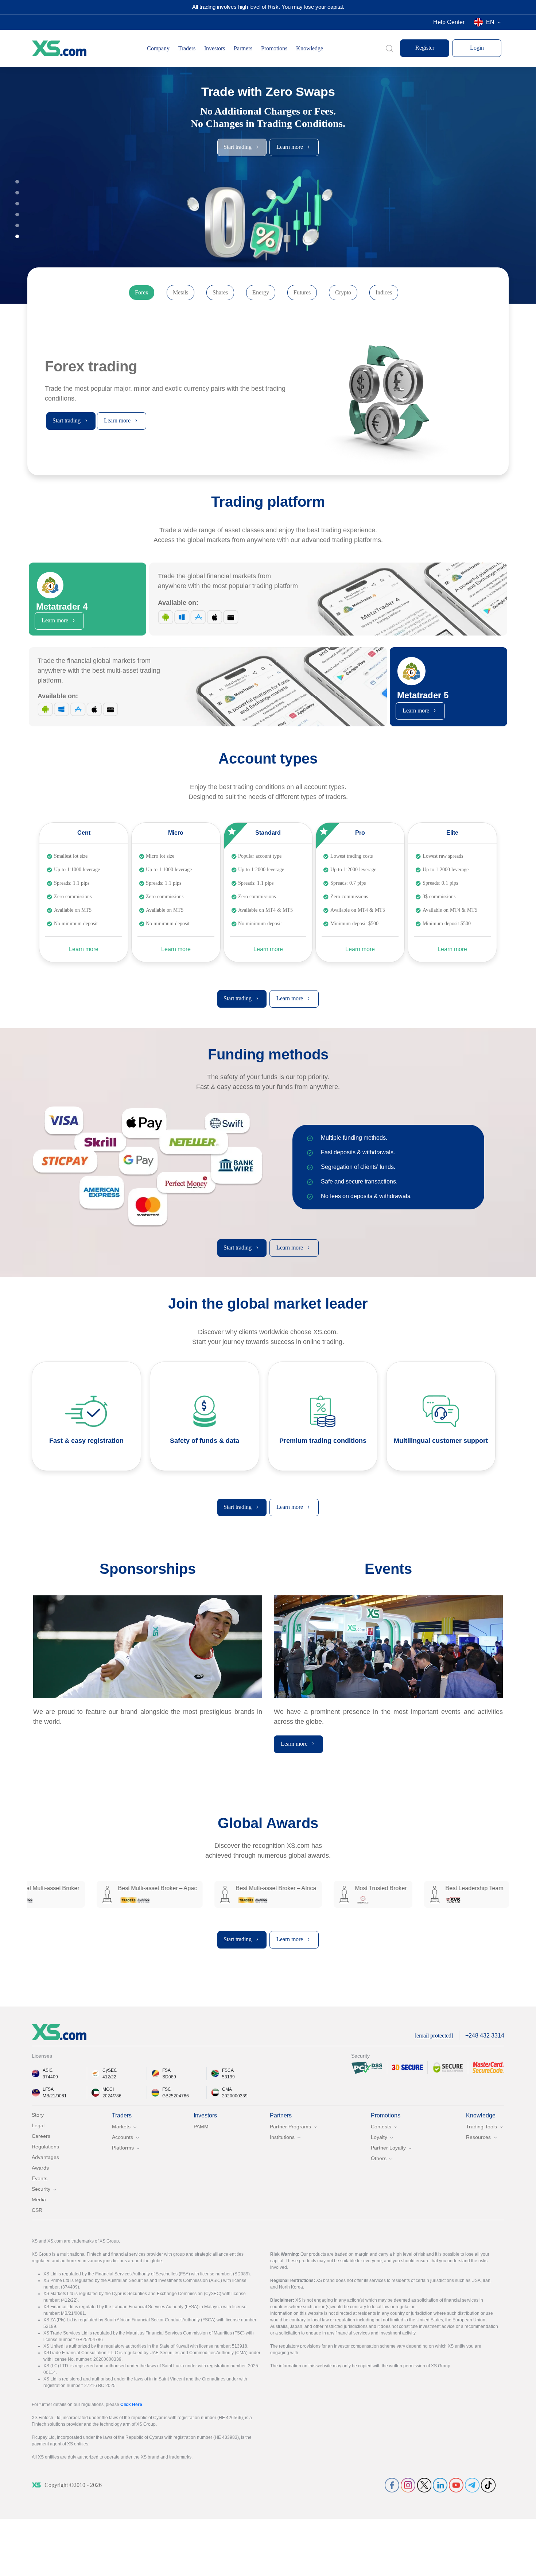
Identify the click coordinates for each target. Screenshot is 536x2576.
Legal (38, 2125)
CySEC (110, 2070)
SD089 (169, 2077)
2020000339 (235, 2096)
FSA (166, 2070)
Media (39, 2200)
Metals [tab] (180, 292)
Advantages (45, 2157)
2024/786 (112, 2096)
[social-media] (392, 2485)
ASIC (48, 2070)
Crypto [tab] (343, 292)
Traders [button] (187, 48)
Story (38, 2115)
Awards (40, 2168)
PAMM (201, 2127)
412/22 (109, 2077)
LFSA (48, 2089)
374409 (50, 2077)
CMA (227, 2089)
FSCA (228, 2070)
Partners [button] (243, 48)
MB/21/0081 (55, 2096)
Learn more (84, 949)
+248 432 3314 (485, 2036)
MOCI (108, 2089)
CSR (37, 2210)
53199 (228, 2077)
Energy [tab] (261, 292)
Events (40, 2178)
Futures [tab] (302, 292)
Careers (41, 2136)
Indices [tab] (384, 292)
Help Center (449, 22)
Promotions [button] (274, 48)
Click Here (131, 2405)
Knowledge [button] (310, 48)
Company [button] (158, 48)
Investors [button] (215, 48)
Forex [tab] (142, 292)
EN (490, 22)
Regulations (45, 2147)
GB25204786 (176, 2096)
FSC (167, 2089)
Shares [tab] (220, 292)
